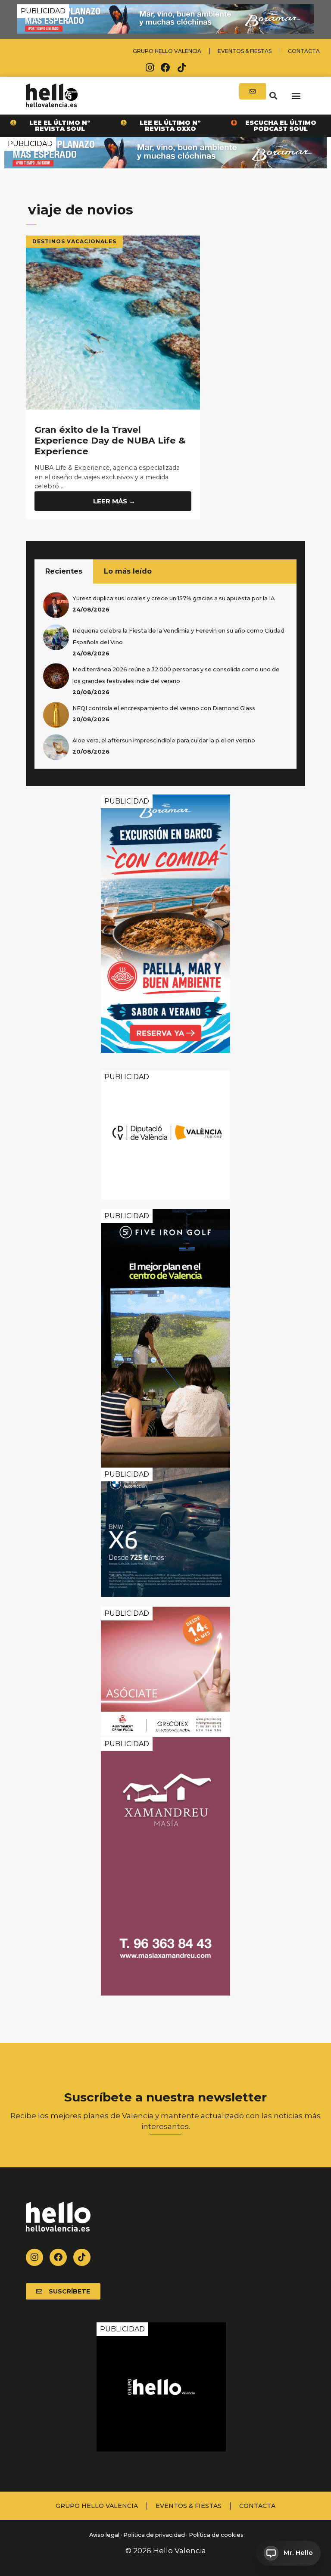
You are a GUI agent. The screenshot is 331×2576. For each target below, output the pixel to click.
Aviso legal (104, 2535)
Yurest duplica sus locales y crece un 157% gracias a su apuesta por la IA (173, 598)
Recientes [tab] (64, 571)
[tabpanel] (165, 676)
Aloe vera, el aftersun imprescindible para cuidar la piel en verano (164, 740)
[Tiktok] (181, 68)
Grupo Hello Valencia (167, 51)
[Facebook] (165, 68)
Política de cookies (216, 2535)
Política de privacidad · (155, 2535)
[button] (273, 95)
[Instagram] (150, 68)
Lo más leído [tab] (128, 571)
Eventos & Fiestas (245, 51)
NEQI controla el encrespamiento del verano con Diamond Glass (164, 708)
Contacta (304, 51)
